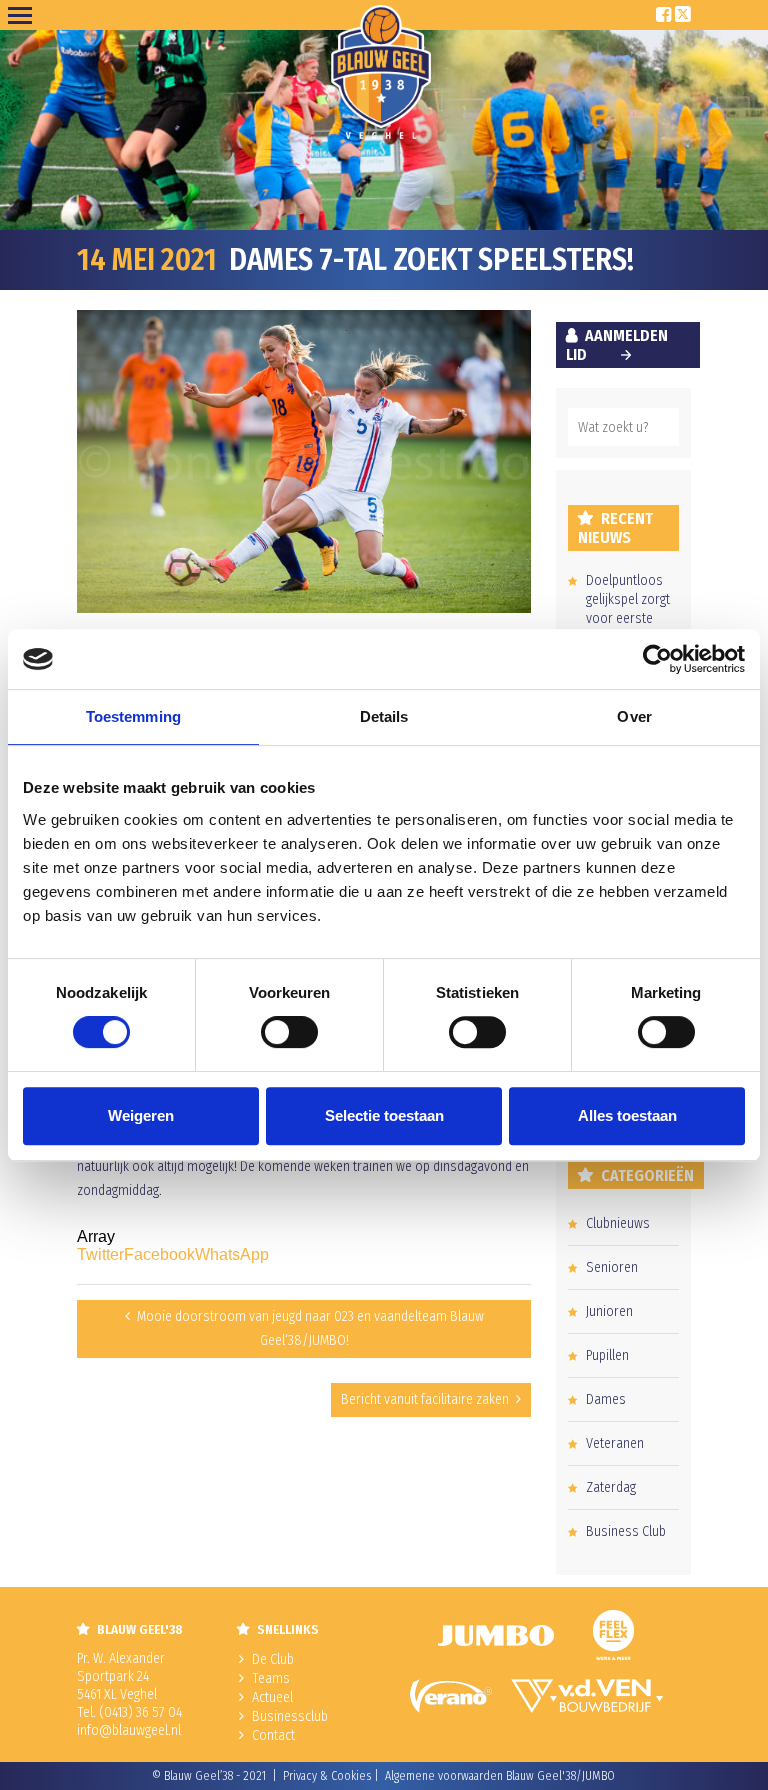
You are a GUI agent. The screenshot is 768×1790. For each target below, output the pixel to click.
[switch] (289, 1032)
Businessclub (290, 1716)
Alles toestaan (627, 1115)
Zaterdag (611, 1487)
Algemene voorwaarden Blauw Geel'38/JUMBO (500, 1776)
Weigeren (141, 1115)
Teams (271, 1678)
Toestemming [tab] (133, 716)
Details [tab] (384, 716)
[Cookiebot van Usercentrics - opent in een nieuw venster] (657, 659)
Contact (273, 1735)
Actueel (272, 1697)
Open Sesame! (24, 15)
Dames (606, 1399)
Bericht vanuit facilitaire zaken (425, 1399)
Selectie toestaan (384, 1115)
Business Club (626, 1531)
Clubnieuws (618, 1223)
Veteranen (615, 1443)
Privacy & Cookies (327, 1776)
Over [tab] (634, 716)
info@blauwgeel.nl (129, 1730)
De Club (273, 1659)
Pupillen (607, 1355)
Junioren (609, 1311)
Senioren (612, 1267)
